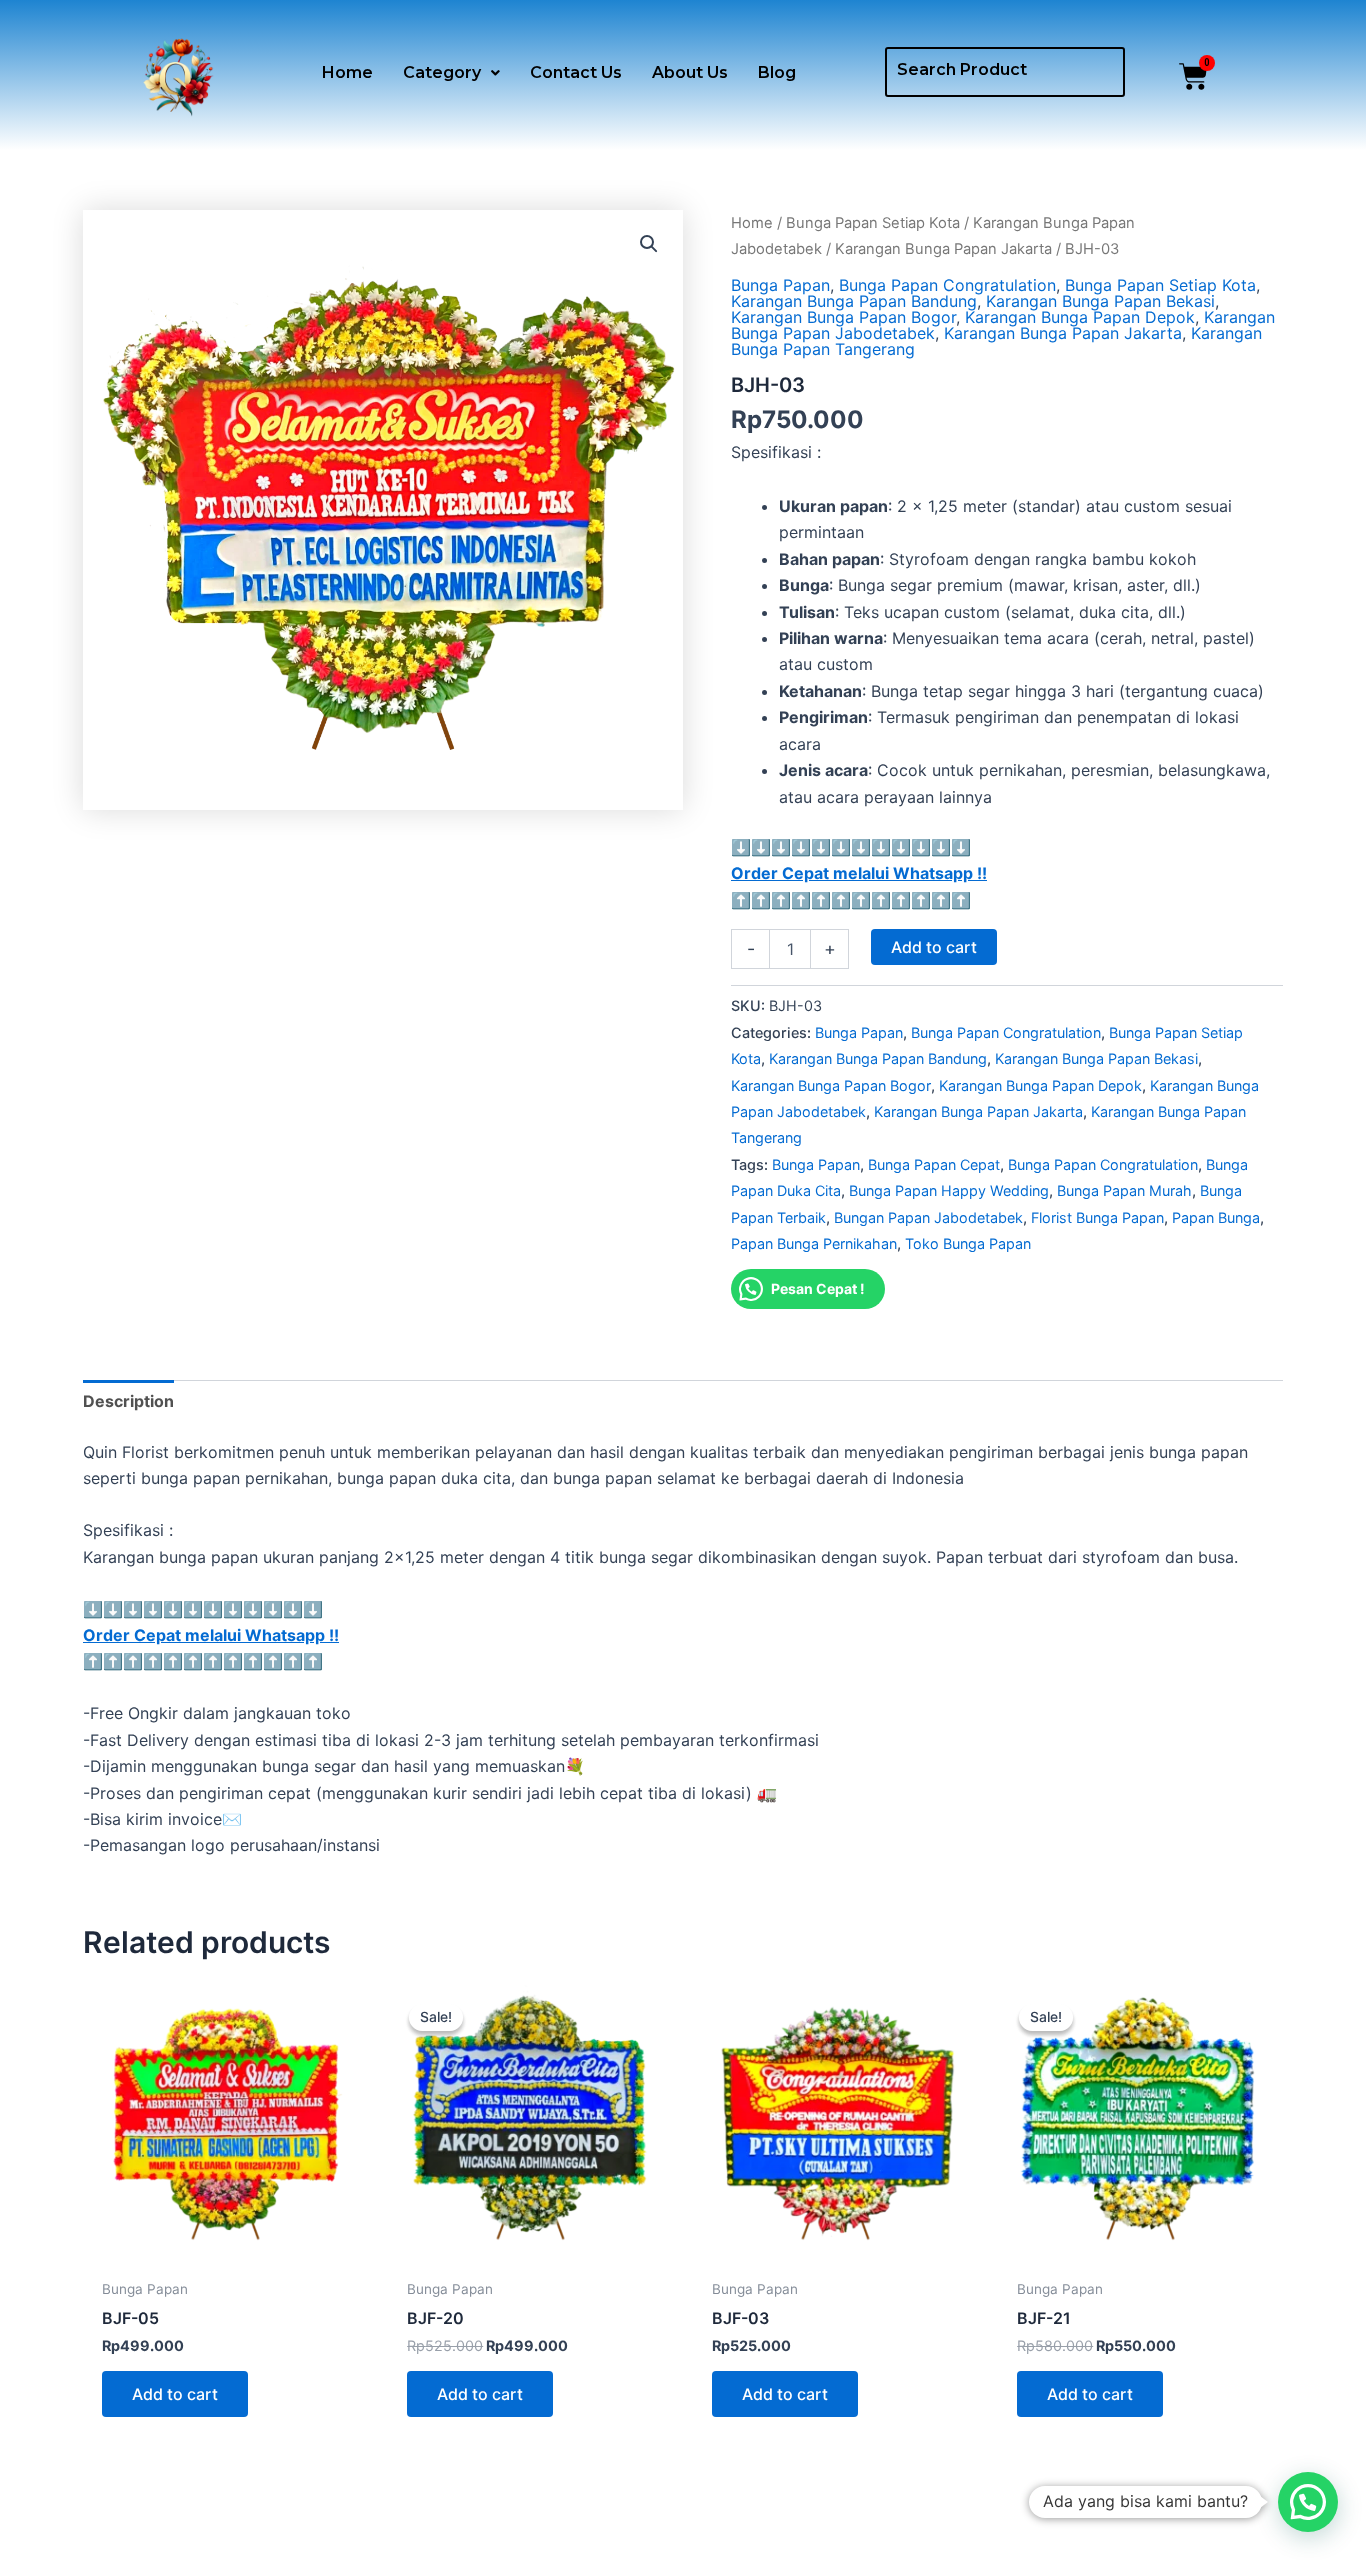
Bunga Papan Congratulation (947, 285)
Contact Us (576, 72)
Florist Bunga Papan (1097, 1217)
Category (442, 72)
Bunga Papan (780, 285)
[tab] (128, 1401)
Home (347, 72)
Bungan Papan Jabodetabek (928, 1217)
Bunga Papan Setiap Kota (873, 223)
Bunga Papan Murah (1124, 1190)
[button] (451, 73)
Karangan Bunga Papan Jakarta (943, 249)
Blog (777, 72)
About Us (690, 72)
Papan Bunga (1216, 1217)
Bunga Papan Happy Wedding (949, 1190)
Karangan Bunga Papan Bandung (854, 301)
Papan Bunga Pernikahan (814, 1243)
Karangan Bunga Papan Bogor (843, 317)
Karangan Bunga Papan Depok (1080, 317)
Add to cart (934, 947)
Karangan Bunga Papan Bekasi (1100, 301)
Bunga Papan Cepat (934, 1164)
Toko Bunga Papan (968, 1243)
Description (128, 1401)
